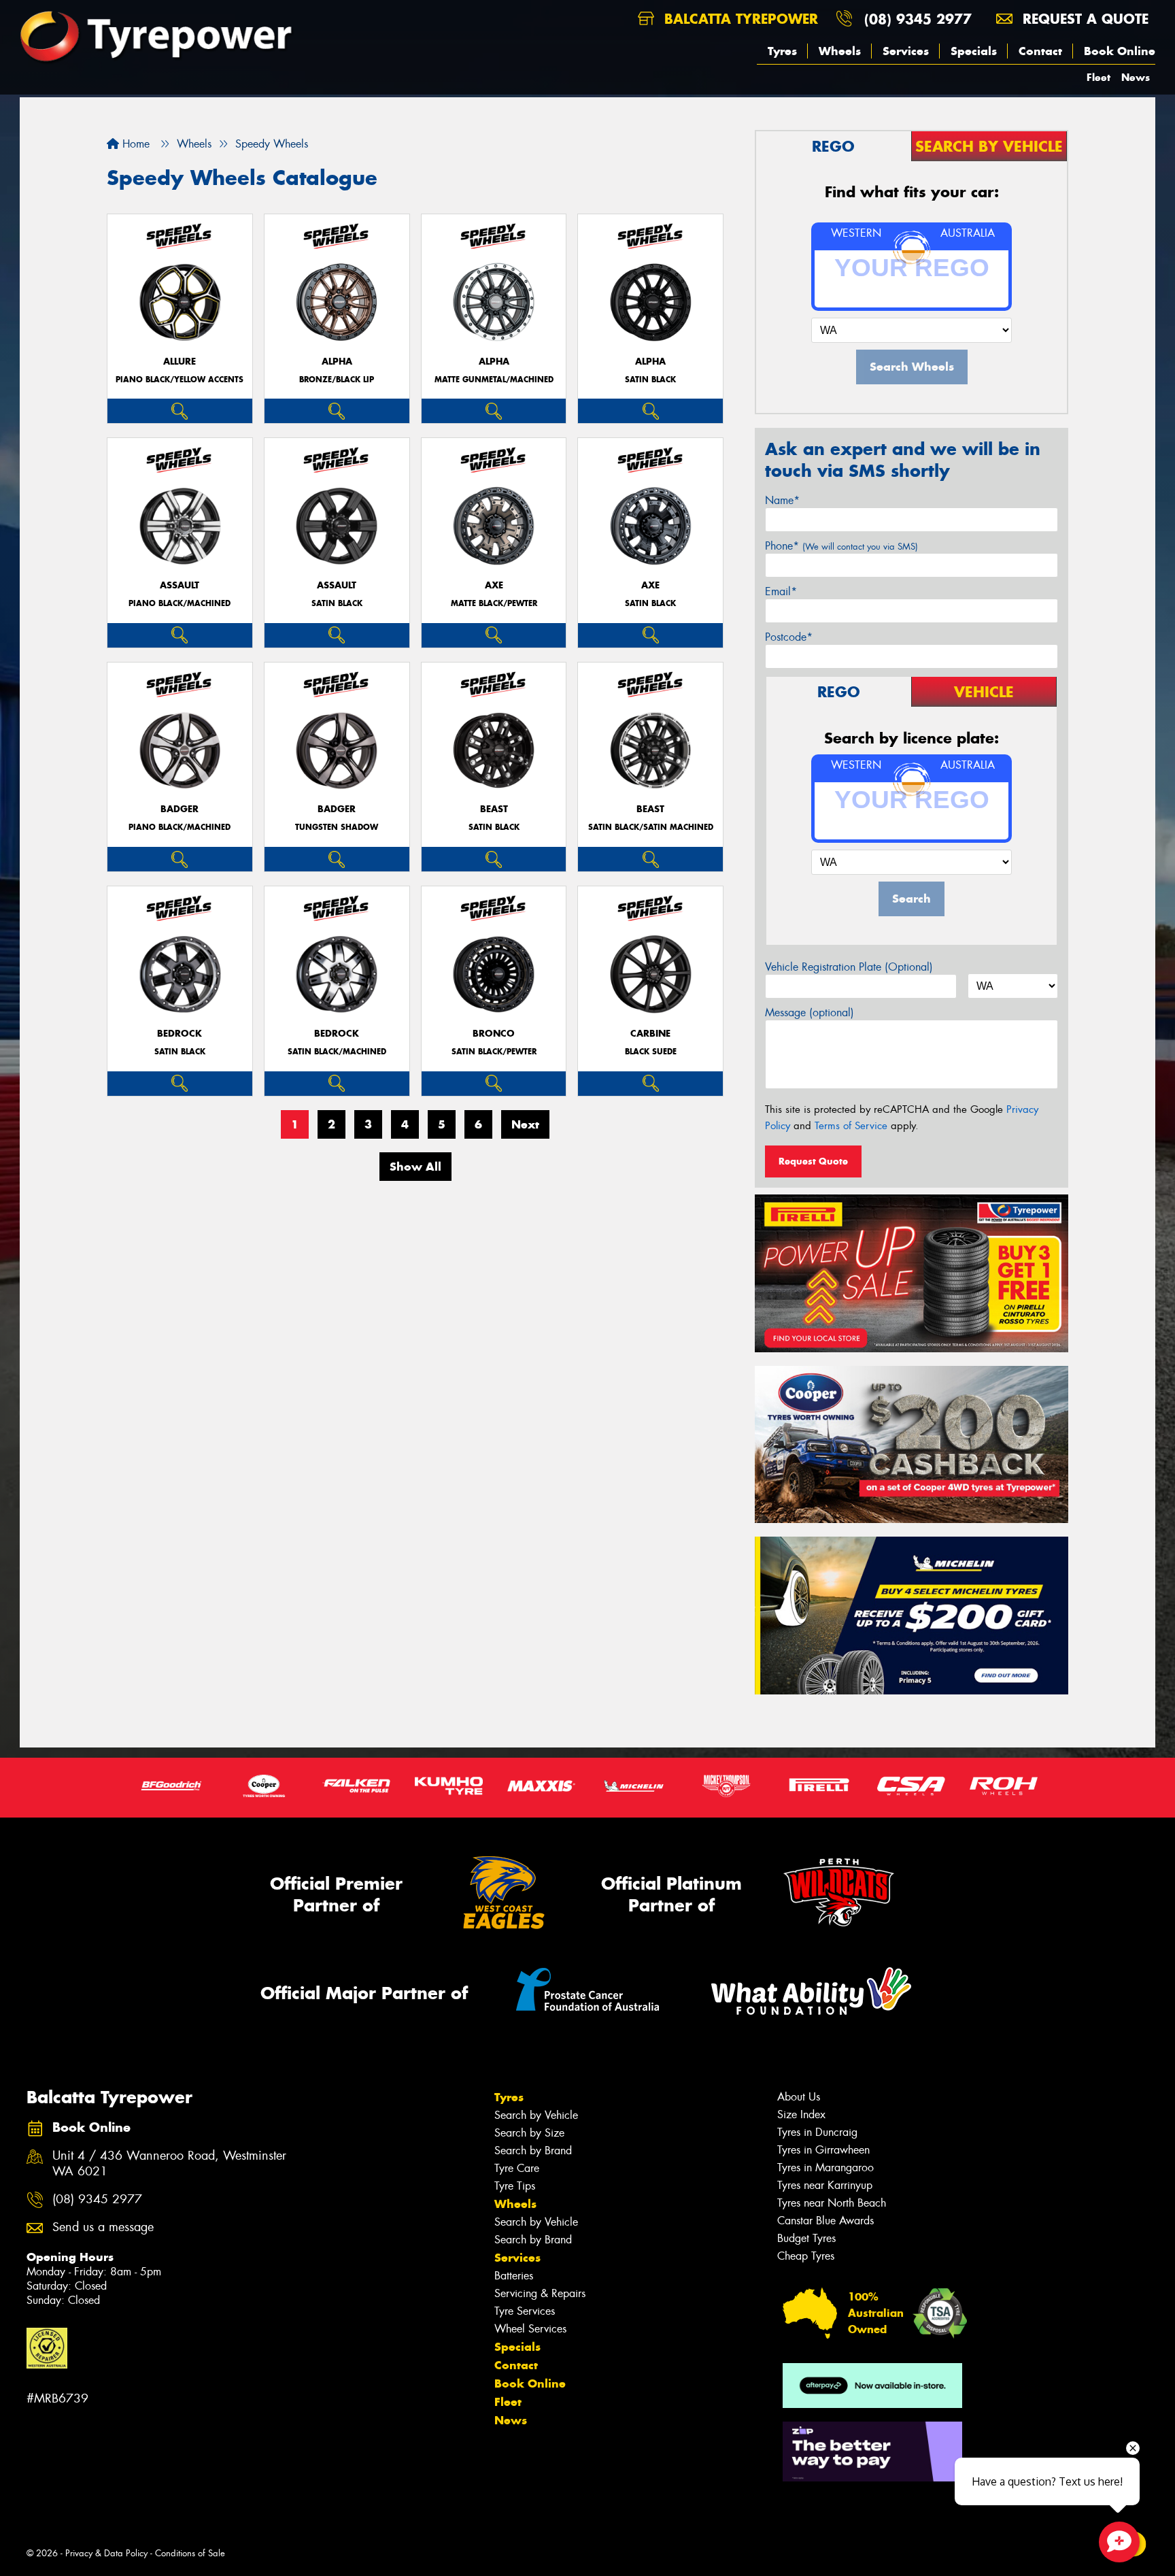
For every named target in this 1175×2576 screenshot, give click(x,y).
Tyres (782, 51)
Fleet (1099, 77)
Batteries (514, 2276)
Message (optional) (810, 1013)
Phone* (841, 546)
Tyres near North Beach (832, 2203)
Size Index (801, 2114)
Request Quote (813, 1161)
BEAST (494, 809)
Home (134, 144)
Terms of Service (851, 1126)
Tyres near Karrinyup (825, 2185)
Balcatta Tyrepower (739, 19)
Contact (1040, 51)
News (1136, 77)
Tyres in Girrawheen (823, 2150)
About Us (799, 2097)
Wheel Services (530, 2329)
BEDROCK (180, 1034)
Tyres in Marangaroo (825, 2168)
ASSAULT (180, 585)
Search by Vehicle (536, 2115)
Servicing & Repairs (540, 2293)
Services (906, 51)
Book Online (1120, 51)
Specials (974, 51)
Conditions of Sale (190, 2553)
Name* (782, 500)
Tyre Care (517, 2168)
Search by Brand (533, 2151)
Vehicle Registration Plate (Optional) (849, 967)
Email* (781, 591)
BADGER (180, 809)
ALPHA (337, 362)
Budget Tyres (806, 2238)
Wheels (840, 51)
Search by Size (529, 2133)
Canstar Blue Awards (825, 2221)
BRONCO (494, 1034)
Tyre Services (525, 2311)
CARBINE (650, 1034)
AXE (494, 585)
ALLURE (180, 362)
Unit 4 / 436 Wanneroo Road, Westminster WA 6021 (169, 2164)
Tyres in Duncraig (817, 2132)
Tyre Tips (515, 2186)
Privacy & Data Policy (106, 2553)
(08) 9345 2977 (918, 19)
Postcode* (789, 637)
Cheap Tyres (806, 2256)
